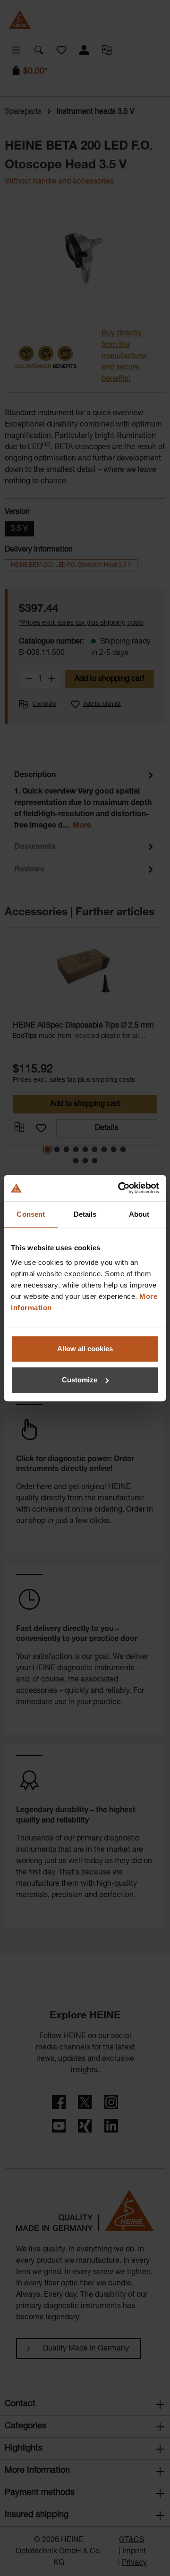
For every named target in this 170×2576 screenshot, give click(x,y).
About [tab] (139, 1214)
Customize (80, 1380)
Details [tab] (85, 1214)
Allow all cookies (85, 1349)
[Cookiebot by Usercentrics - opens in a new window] (120, 1188)
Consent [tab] (31, 1214)
